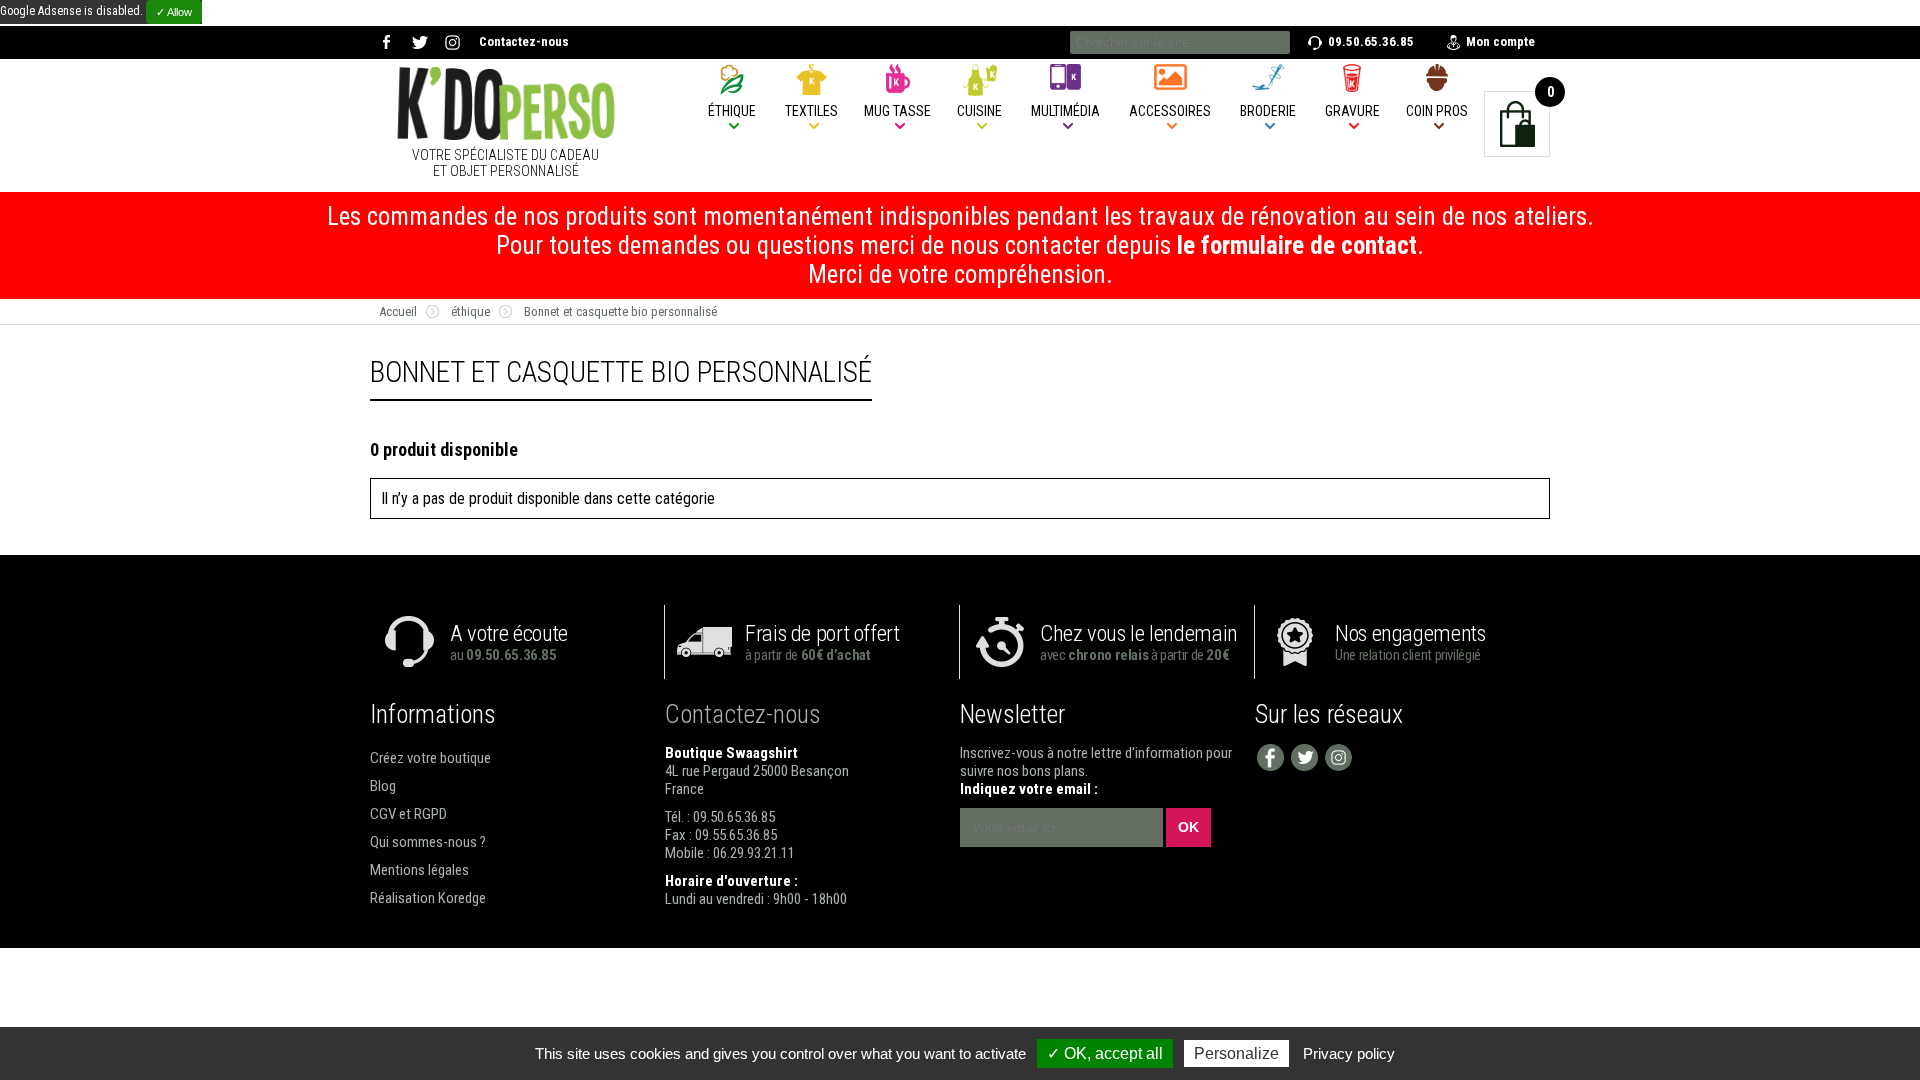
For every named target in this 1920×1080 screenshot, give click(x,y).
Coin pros (1437, 111)
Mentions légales (419, 870)
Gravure (1352, 111)
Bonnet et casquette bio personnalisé (620, 311)
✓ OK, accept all (1105, 1053)
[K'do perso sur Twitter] (419, 42)
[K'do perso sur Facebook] (386, 42)
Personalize (1236, 1053)
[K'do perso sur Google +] (452, 42)
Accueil (398, 311)
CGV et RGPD (408, 814)
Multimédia (1065, 111)
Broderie (1268, 111)
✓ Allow (174, 12)
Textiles (811, 111)
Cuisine (979, 111)
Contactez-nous (524, 41)
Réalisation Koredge (428, 898)
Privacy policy (1349, 1053)
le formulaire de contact (1297, 245)
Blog (383, 786)
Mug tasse (897, 111)
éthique (732, 111)
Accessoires (1170, 111)
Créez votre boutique (430, 758)
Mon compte (1500, 41)
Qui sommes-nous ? (428, 842)
